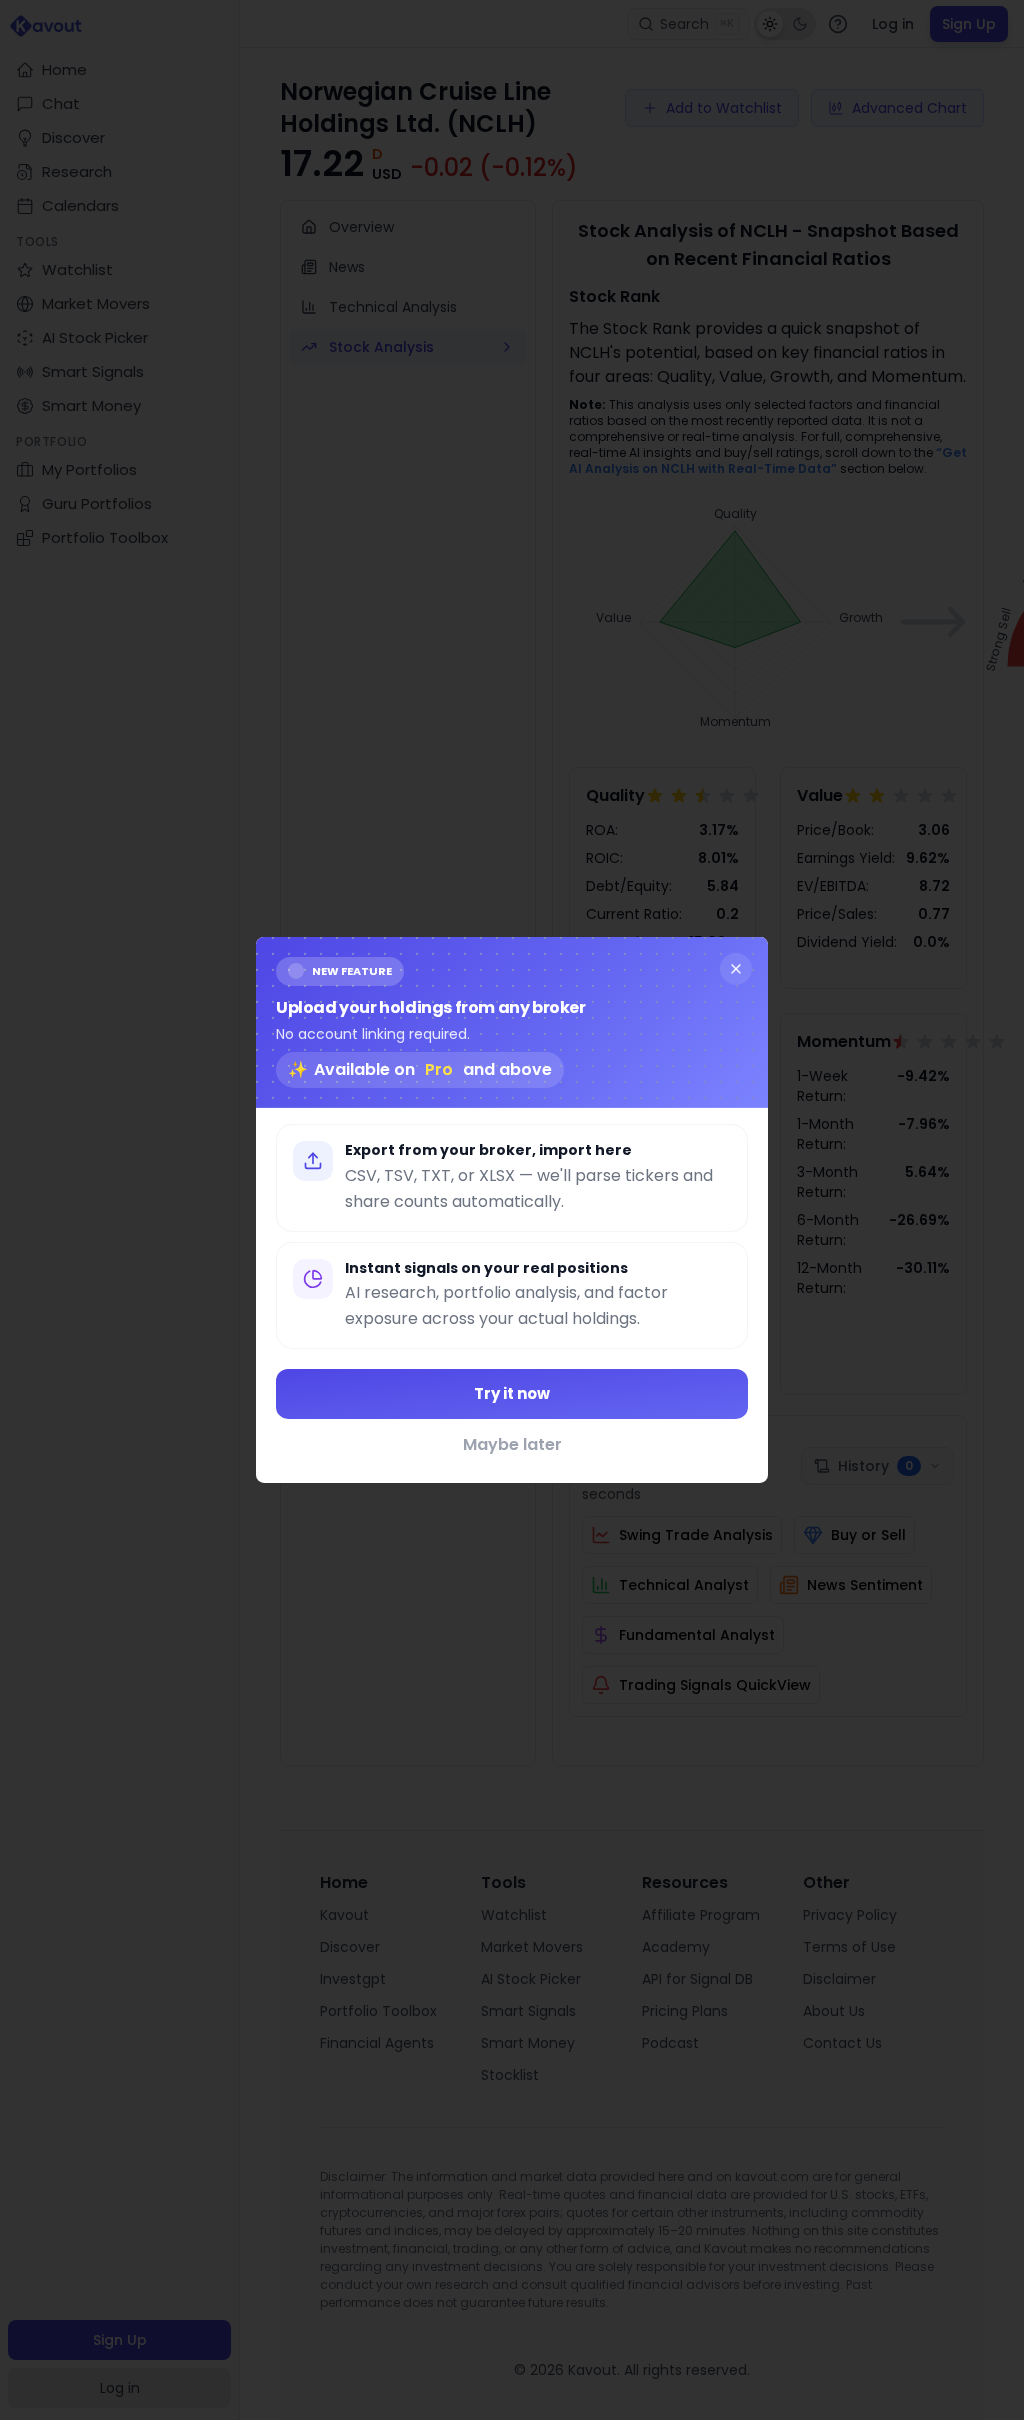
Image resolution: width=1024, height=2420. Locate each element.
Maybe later (512, 1444)
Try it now (512, 1393)
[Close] (736, 969)
